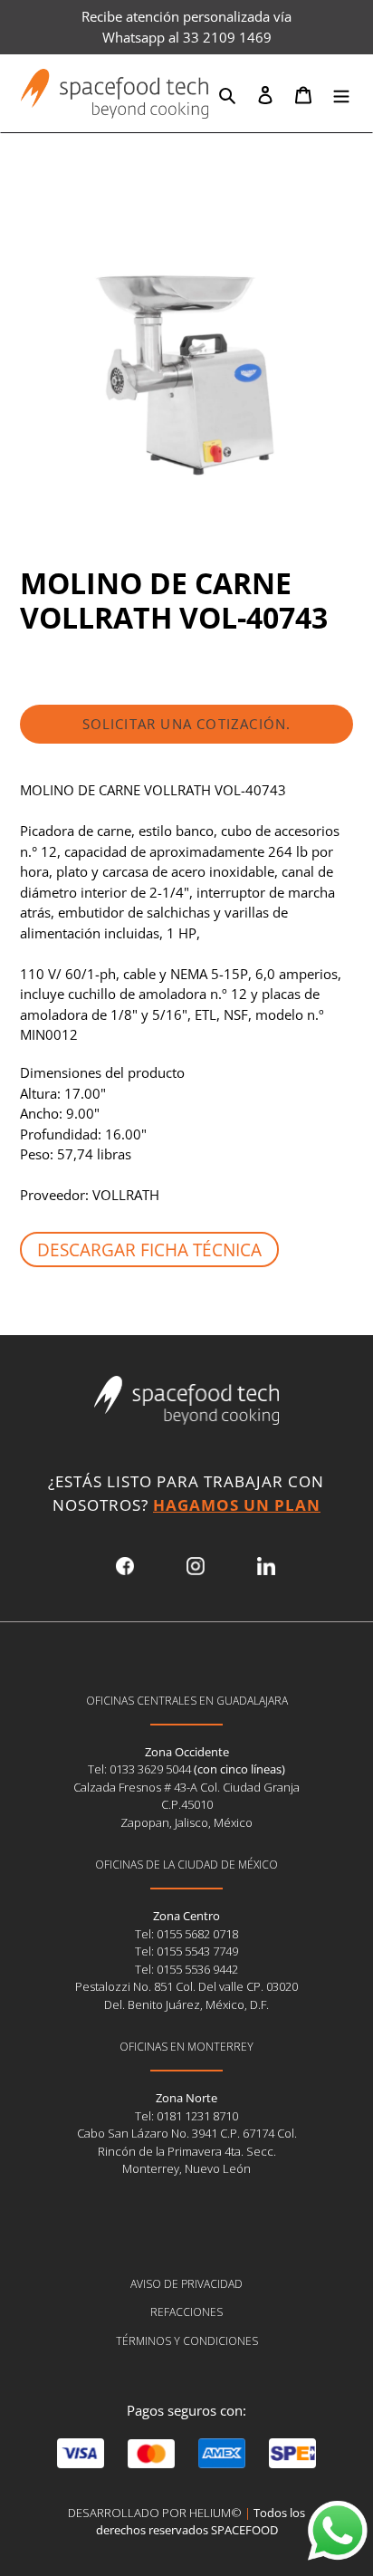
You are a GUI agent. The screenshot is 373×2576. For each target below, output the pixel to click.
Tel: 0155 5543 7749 (186, 1951)
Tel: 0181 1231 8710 (186, 2116)
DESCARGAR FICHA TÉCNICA (149, 1250)
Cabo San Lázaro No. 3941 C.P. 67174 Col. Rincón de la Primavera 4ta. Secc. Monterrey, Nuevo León (187, 2151)
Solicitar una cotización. (187, 724)
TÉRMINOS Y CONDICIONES (187, 2341)
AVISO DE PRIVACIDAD (186, 2284)
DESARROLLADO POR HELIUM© (155, 2513)
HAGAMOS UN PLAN (237, 1505)
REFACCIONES (186, 2312)
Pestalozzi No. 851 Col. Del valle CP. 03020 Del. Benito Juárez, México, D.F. (186, 1995)
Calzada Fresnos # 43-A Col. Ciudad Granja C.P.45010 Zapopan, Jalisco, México (186, 1805)
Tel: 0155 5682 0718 (186, 1934)
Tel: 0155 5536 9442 (186, 1969)
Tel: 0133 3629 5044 (141, 1769)
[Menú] (341, 94)
